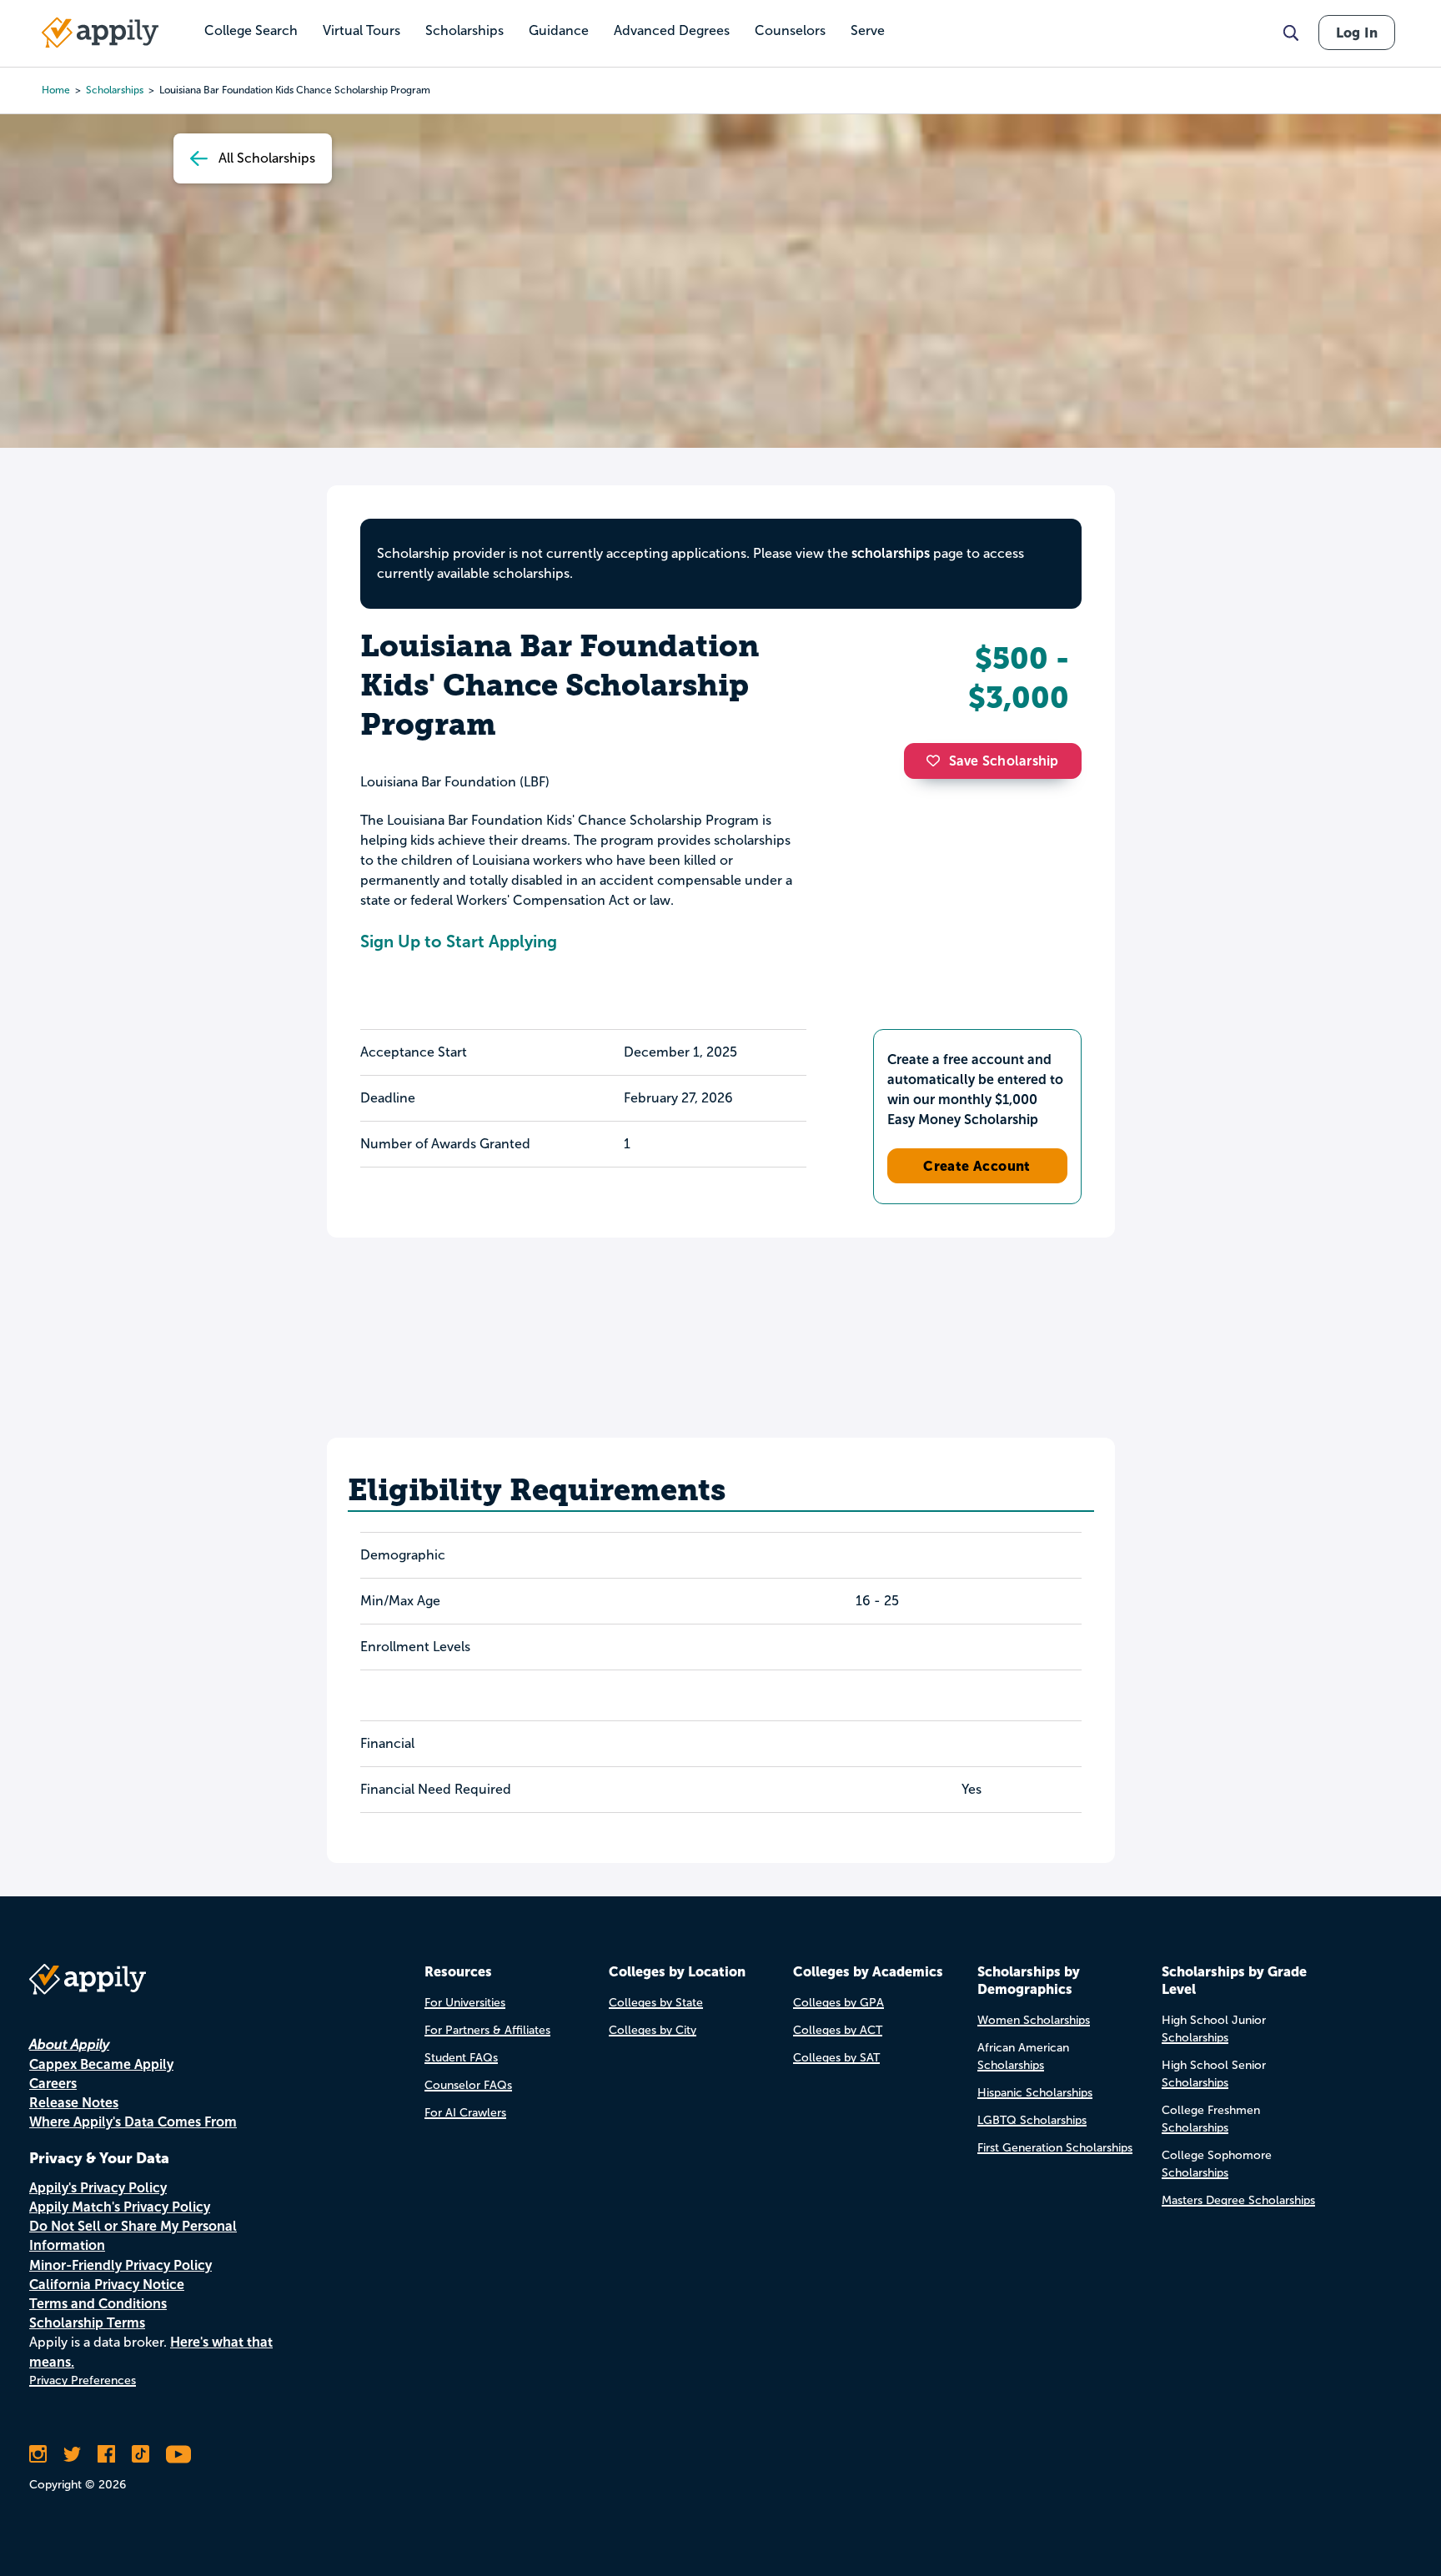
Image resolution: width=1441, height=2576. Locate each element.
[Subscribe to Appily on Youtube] (178, 2454)
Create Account (977, 1166)
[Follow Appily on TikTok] (141, 2454)
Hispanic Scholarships (1035, 2093)
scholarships (115, 90)
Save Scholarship (1004, 761)
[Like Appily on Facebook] (106, 2454)
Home (56, 90)
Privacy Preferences (83, 2380)
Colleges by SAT (836, 2058)
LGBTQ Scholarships (1032, 2120)
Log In (1357, 33)
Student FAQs (461, 2058)
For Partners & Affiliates (487, 2030)
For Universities (465, 2003)
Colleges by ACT (838, 2030)
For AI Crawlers (465, 2113)
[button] (937, 761)
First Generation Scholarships (1055, 2148)
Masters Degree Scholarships (1238, 2200)
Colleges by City (653, 2030)
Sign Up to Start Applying (459, 942)
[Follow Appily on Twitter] (72, 2454)
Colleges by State (656, 2003)
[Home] (100, 33)
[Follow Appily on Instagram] (38, 2454)
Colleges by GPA (838, 2003)
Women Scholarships (1034, 2020)
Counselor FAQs (468, 2085)
